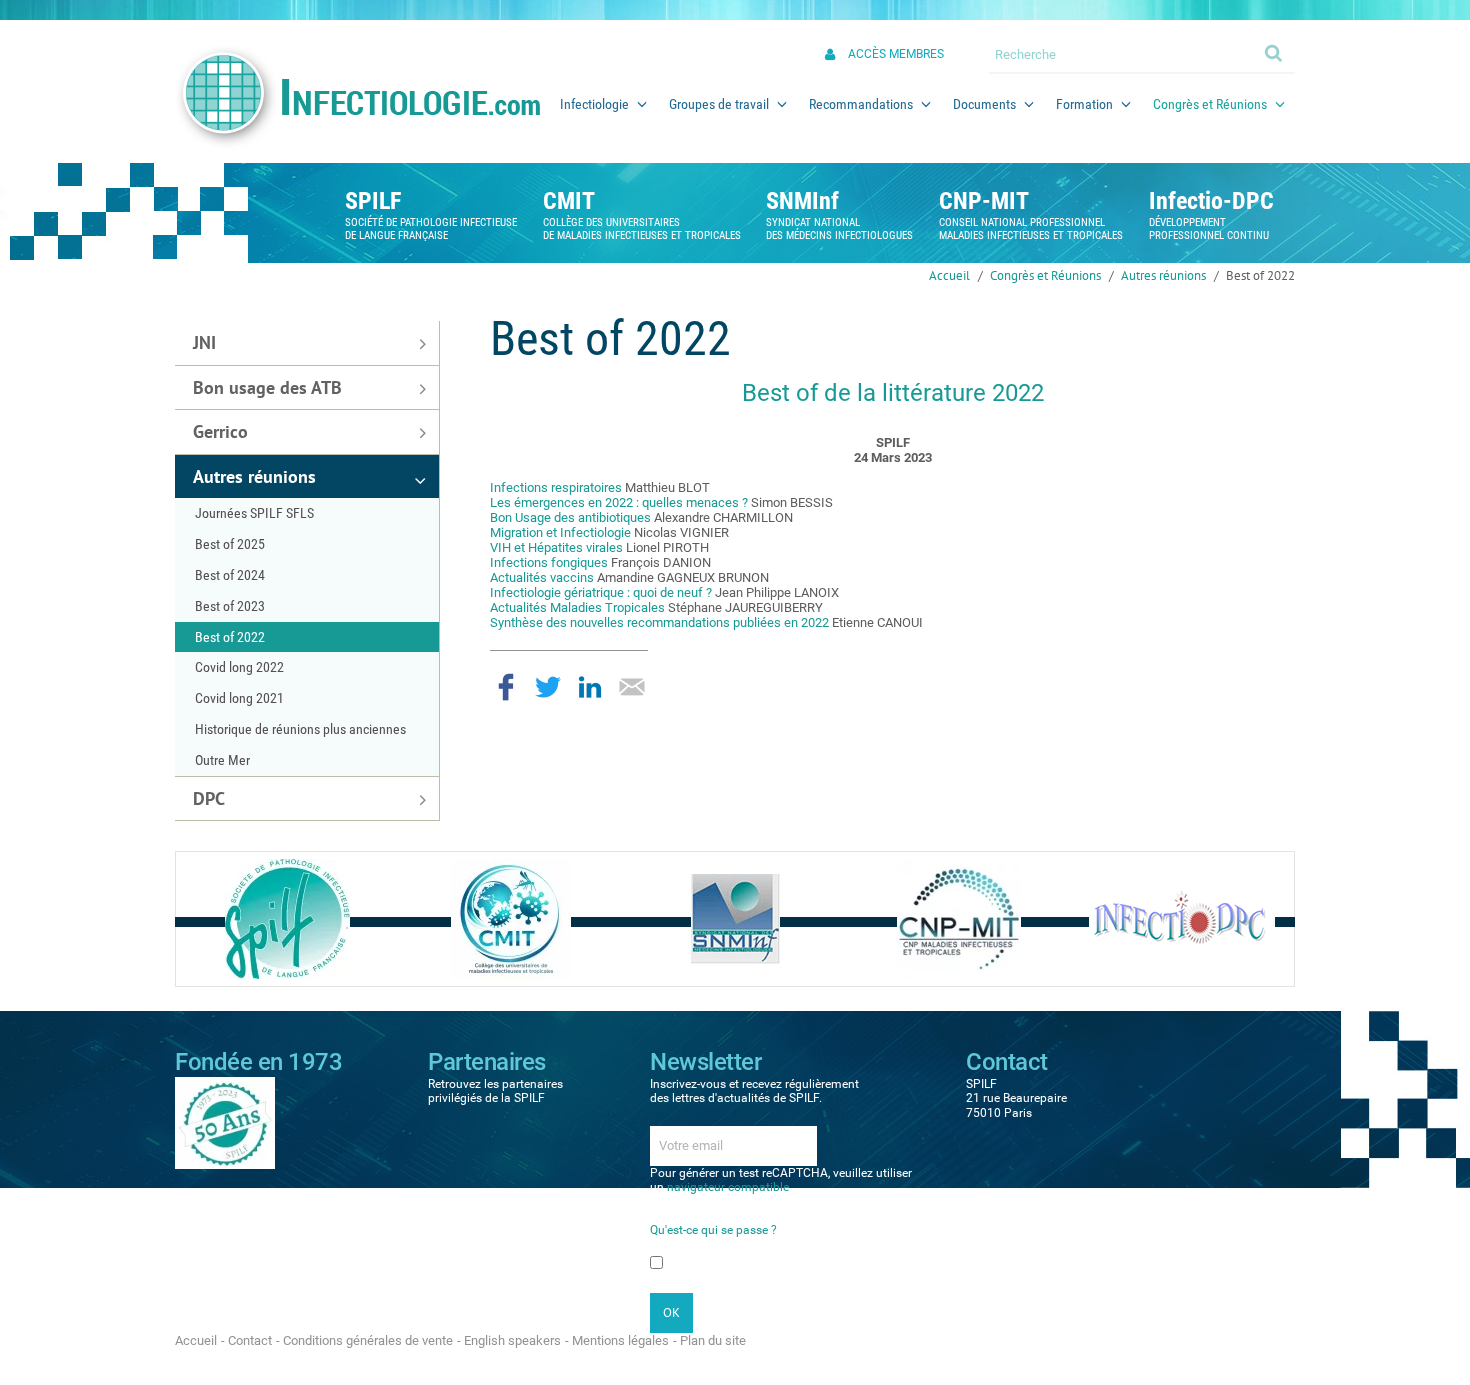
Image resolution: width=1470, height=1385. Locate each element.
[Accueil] (357, 97)
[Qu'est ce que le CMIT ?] (511, 918)
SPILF (373, 201)
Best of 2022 (1260, 275)
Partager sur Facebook (506, 687)
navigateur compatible (728, 1187)
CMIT (569, 201)
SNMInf (802, 201)
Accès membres (896, 54)
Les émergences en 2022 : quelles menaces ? (619, 502)
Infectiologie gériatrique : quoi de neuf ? (602, 592)
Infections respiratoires (556, 487)
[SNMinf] (735, 918)
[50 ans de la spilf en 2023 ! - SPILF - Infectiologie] (225, 1122)
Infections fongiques (549, 562)
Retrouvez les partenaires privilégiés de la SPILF (495, 1091)
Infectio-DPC (1211, 201)
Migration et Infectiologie (560, 532)
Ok (1275, 52)
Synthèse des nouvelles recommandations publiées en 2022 (659, 622)
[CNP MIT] (959, 918)
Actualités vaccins (542, 577)
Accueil (949, 275)
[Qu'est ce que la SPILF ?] (287, 918)
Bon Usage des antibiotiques (570, 517)
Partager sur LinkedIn (590, 687)
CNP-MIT (984, 201)
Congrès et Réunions (1045, 275)
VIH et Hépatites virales (556, 547)
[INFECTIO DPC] (1182, 918)
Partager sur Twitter (548, 687)
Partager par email (632, 687)
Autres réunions (1163, 275)
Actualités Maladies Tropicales (577, 607)
